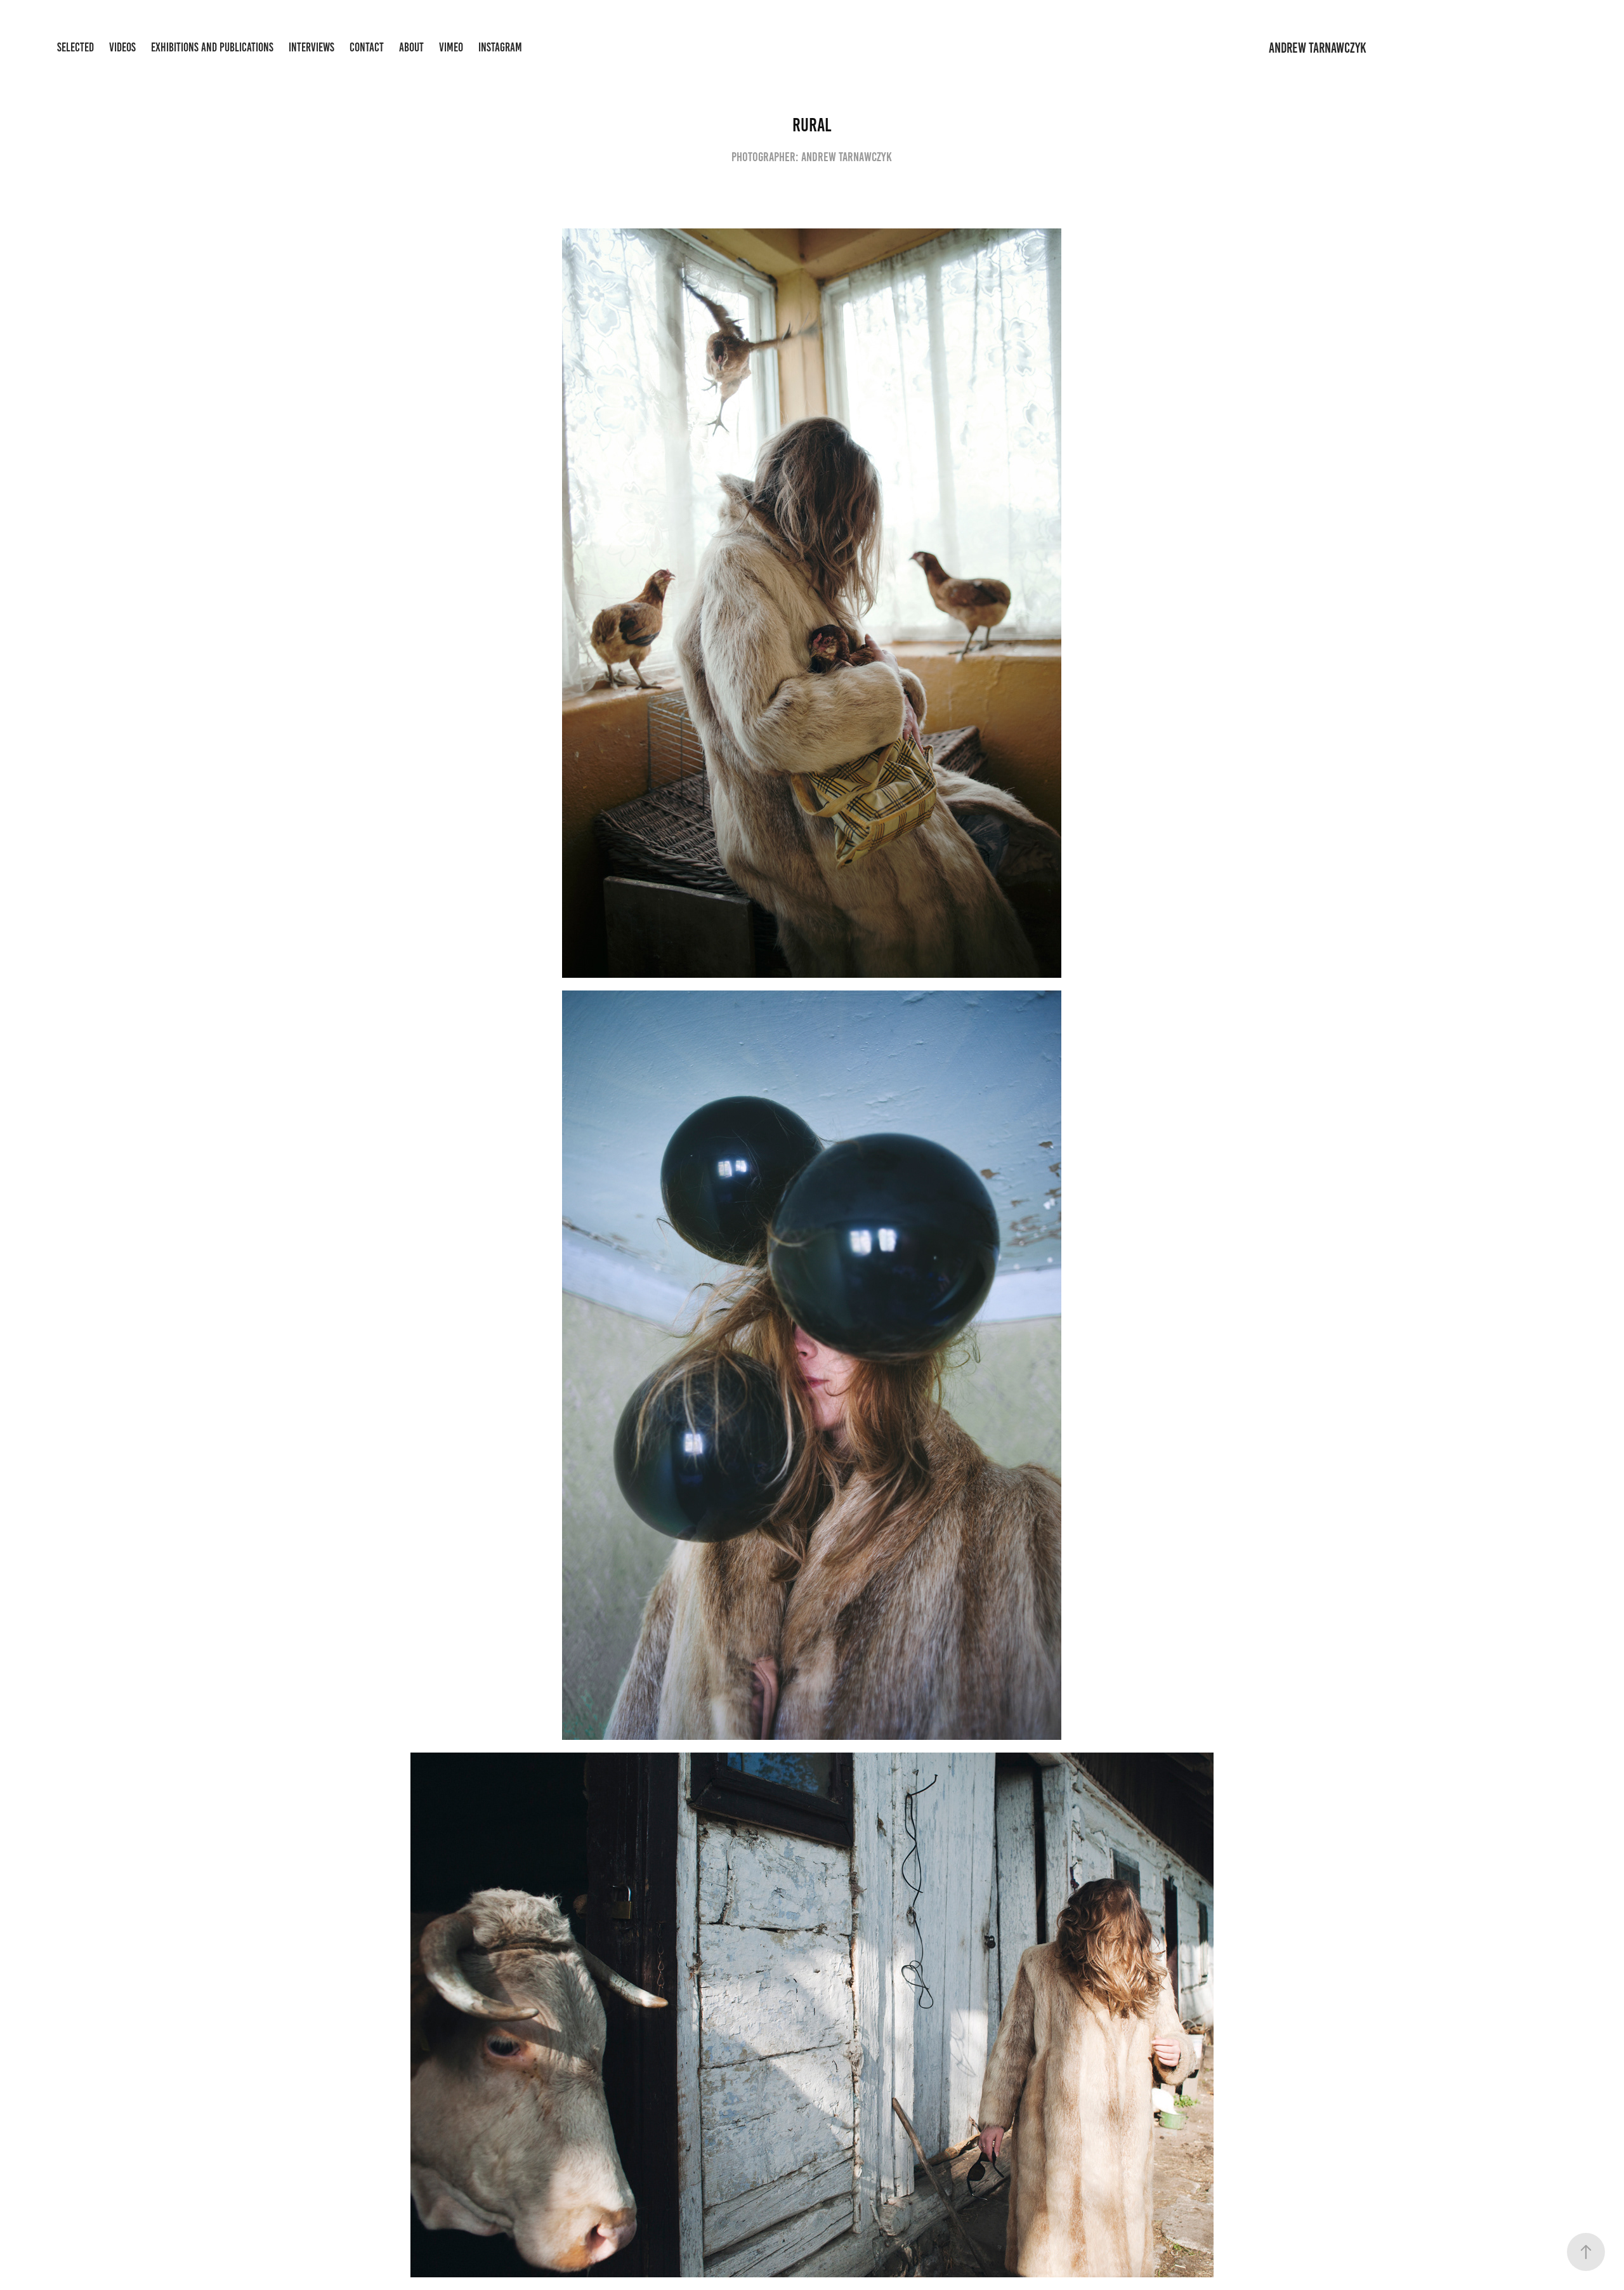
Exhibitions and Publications (212, 47)
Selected (75, 47)
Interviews (311, 47)
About (411, 47)
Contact (367, 47)
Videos (122, 47)
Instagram (500, 47)
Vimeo (451, 47)
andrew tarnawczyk (1318, 48)
